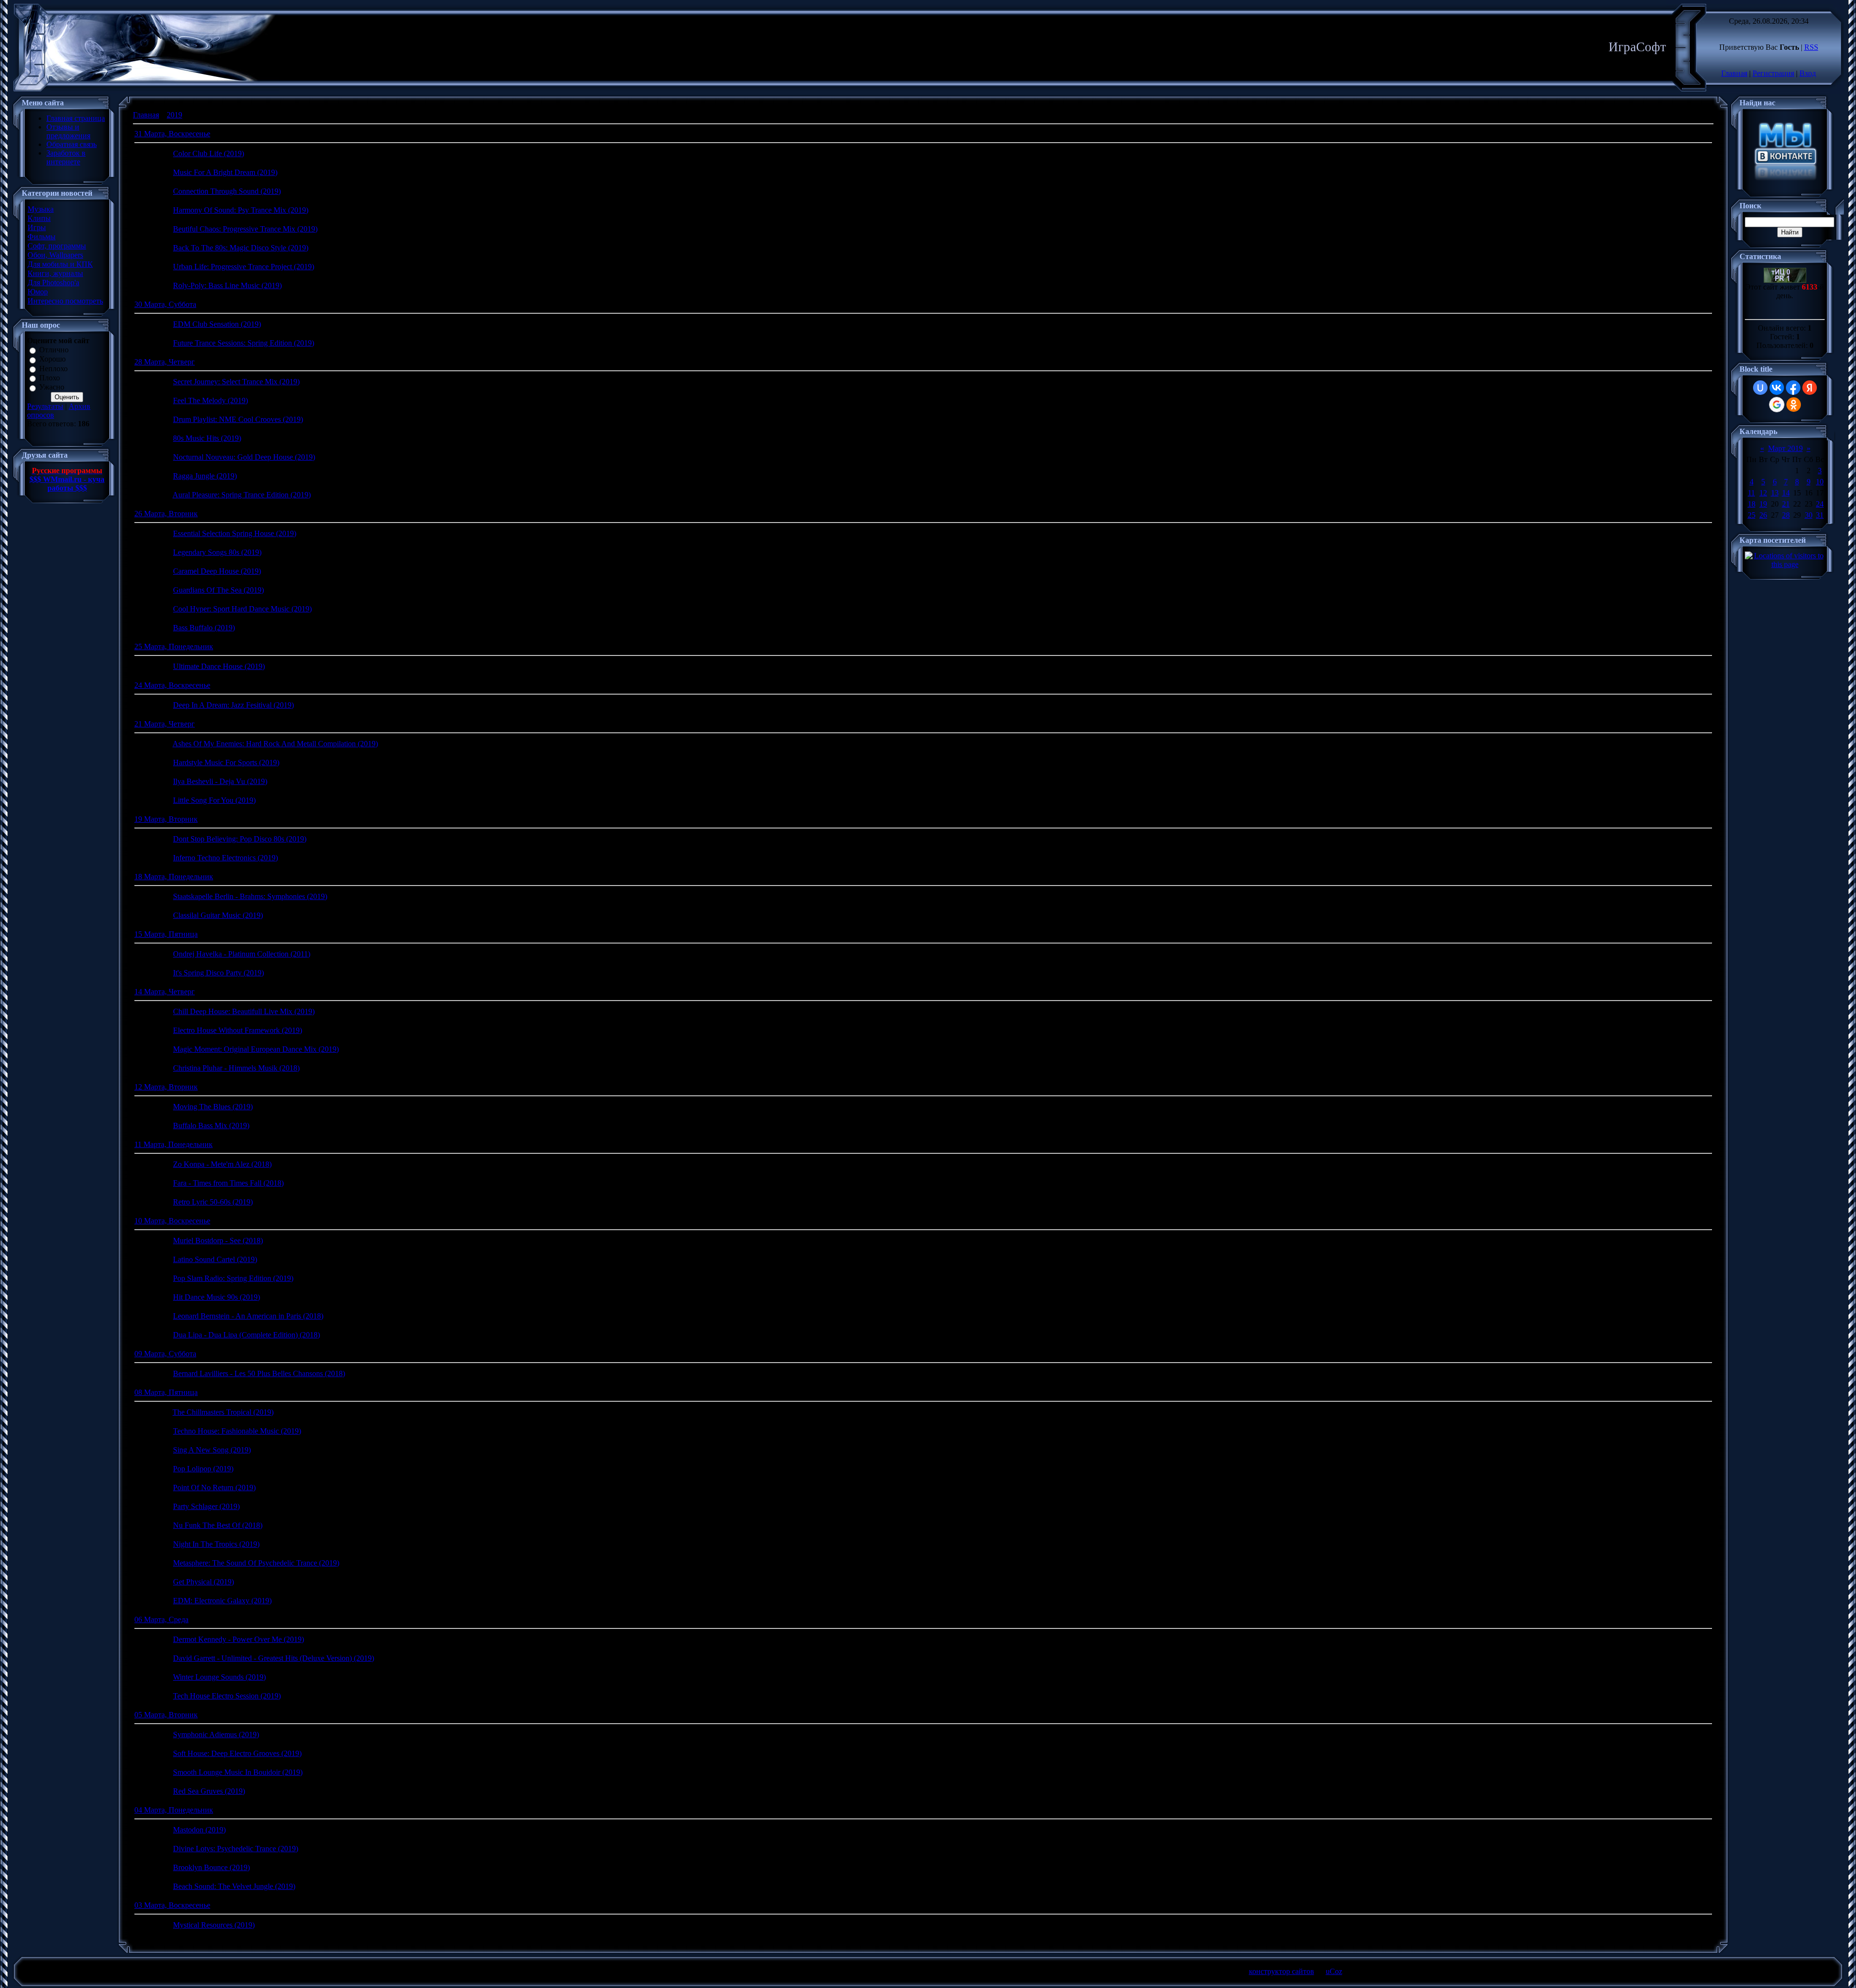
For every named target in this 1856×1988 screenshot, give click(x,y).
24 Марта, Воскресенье (172, 685)
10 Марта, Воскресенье (172, 1221)
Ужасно (52, 387)
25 (1752, 515)
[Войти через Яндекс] (1810, 388)
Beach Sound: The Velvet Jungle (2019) (234, 1886)
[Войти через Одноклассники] (1794, 405)
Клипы (39, 218)
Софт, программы (57, 246)
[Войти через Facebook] (1793, 388)
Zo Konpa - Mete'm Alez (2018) (222, 1164)
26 (1763, 515)
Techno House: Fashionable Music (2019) (237, 1431)
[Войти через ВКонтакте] (1777, 388)
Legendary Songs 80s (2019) (217, 552)
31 (1820, 515)
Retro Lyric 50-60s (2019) (213, 1202)
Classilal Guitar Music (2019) (218, 915)
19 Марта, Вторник (166, 819)
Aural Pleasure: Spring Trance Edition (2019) (242, 495)
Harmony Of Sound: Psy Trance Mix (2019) (241, 210)
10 (1820, 482)
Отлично (54, 350)
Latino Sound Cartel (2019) (215, 1259)
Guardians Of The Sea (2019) (218, 590)
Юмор (38, 292)
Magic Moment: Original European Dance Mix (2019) (256, 1049)
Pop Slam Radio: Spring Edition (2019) (233, 1278)
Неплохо (53, 369)
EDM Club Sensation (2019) (217, 324)
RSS (1811, 47)
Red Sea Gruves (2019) (209, 1791)
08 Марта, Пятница (166, 1392)
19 (1763, 504)
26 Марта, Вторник (166, 514)
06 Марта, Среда (161, 1619)
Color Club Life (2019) (209, 153)
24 (1820, 504)
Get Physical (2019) (203, 1582)
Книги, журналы (55, 273)
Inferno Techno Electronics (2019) (225, 858)
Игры (37, 227)
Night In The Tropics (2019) (216, 1544)
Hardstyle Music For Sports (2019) (226, 762)
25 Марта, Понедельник (174, 646)
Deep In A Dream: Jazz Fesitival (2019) (233, 705)
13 (1775, 493)
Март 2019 (1785, 448)
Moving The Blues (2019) (213, 1107)
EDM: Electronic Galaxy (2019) (222, 1601)
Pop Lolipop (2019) (203, 1469)
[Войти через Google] (1777, 405)
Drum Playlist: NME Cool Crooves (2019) (238, 419)
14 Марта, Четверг (165, 992)
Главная (1734, 73)
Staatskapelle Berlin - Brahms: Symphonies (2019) (250, 896)
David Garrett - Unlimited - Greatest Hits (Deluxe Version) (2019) (274, 1658)
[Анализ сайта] (1785, 280)
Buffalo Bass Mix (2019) (211, 1125)
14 (1786, 493)
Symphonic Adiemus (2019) (216, 1734)
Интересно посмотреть (65, 301)
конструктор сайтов (1282, 1971)
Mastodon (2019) (199, 1830)
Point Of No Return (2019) (214, 1487)
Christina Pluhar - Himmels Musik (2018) (236, 1068)
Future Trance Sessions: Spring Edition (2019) (244, 343)
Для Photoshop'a (53, 283)
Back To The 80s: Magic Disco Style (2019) (241, 248)
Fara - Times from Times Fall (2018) (228, 1183)
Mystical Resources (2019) (214, 1925)
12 (1763, 493)
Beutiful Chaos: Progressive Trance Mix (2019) (245, 229)
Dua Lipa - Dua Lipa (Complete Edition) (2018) (246, 1335)
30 (1809, 515)
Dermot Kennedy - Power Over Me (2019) (239, 1639)
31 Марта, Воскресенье (172, 134)
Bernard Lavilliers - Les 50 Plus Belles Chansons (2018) (259, 1373)
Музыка (41, 209)
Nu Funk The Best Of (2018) (218, 1525)
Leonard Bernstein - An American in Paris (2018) (248, 1316)
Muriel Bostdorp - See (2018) (218, 1241)
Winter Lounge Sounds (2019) (219, 1677)
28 (1786, 515)
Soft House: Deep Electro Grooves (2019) (237, 1753)
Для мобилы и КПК (60, 264)
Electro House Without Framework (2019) (238, 1030)
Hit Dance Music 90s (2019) (217, 1297)
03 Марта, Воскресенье (172, 1905)
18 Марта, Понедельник (174, 877)
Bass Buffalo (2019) (204, 628)
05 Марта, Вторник (166, 1715)
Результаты (45, 406)
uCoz (1334, 1971)
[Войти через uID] (1760, 388)
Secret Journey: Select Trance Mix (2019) (236, 382)
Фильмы (42, 237)
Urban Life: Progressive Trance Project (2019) (244, 267)
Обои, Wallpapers (55, 255)
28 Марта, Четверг (165, 362)
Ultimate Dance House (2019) (219, 666)
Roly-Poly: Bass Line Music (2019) (227, 285)
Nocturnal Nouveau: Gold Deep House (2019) (244, 457)
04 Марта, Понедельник (174, 1810)
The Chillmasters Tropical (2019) (223, 1412)
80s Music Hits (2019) (207, 438)
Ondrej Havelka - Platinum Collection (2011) (242, 954)
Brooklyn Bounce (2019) (211, 1867)
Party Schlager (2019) (206, 1506)
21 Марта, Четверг (165, 724)
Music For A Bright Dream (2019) (225, 172)
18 (1752, 504)
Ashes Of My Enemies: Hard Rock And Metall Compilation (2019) (275, 744)
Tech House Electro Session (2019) (227, 1696)
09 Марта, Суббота (165, 1354)
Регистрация (1773, 73)
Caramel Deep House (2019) (217, 571)
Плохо (50, 378)
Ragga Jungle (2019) (205, 476)
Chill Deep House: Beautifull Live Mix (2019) (244, 1011)
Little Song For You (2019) (214, 800)
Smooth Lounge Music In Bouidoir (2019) (238, 1772)
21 (1786, 504)
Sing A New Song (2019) (212, 1450)
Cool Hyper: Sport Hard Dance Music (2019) (242, 609)
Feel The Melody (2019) (210, 400)
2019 (174, 115)
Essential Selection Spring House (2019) (235, 533)
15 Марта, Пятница (166, 934)
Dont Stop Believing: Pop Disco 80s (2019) (240, 839)
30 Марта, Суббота (165, 304)
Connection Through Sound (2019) (227, 191)
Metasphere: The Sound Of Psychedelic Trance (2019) (256, 1563)
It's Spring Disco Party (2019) (218, 973)
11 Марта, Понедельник (174, 1144)
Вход (1808, 73)
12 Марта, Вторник (166, 1087)
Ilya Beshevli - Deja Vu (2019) (220, 781)
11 (1751, 493)
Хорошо (52, 359)
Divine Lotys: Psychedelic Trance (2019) (236, 1849)
